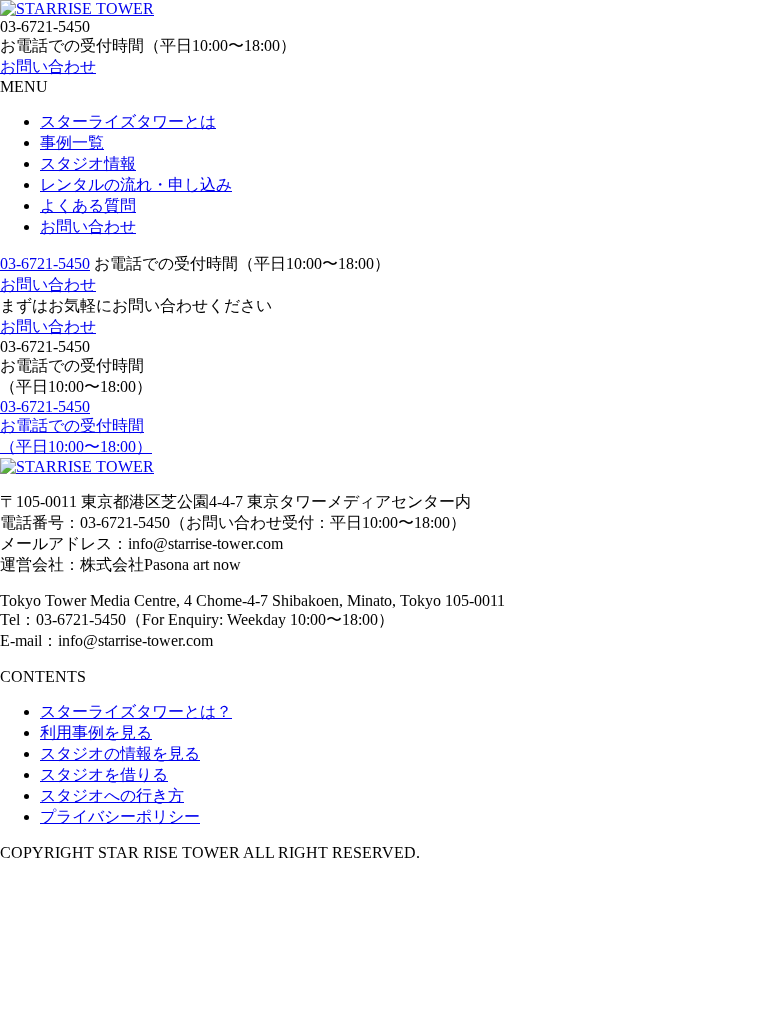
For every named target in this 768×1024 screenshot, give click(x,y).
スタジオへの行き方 (112, 795)
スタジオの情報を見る (120, 753)
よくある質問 (88, 205)
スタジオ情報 (88, 163)
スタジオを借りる (104, 774)
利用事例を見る (96, 732)
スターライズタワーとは (128, 121)
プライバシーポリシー (120, 816)
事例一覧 (72, 142)
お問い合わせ (48, 66)
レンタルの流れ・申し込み (136, 184)
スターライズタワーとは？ (136, 711)
